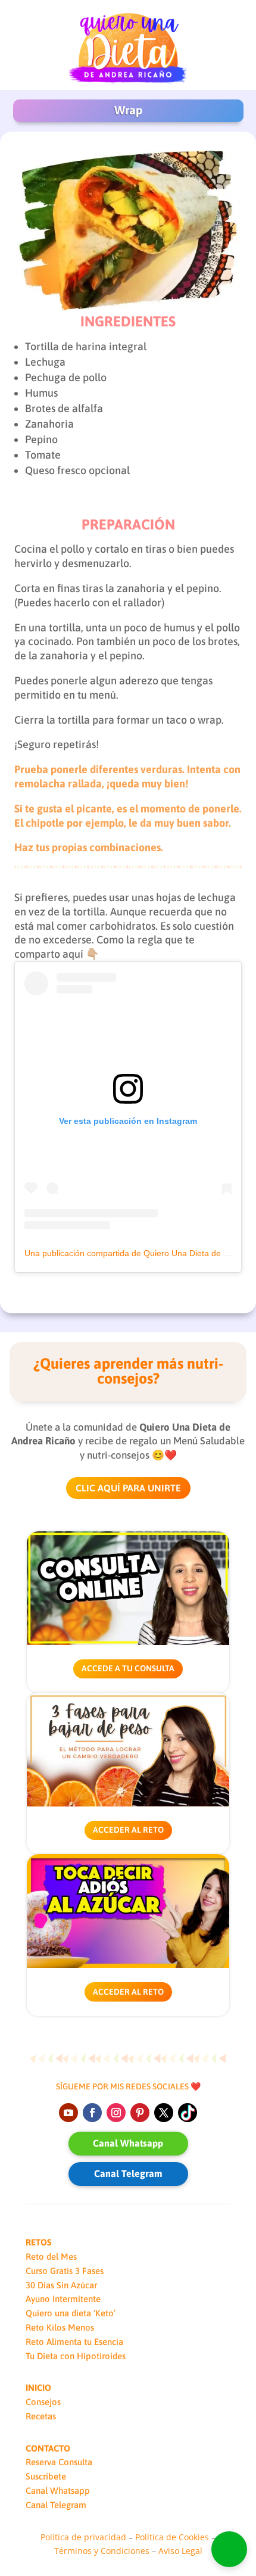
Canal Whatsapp (128, 2143)
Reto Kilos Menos (60, 2327)
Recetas (41, 2416)
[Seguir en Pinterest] (140, 2113)
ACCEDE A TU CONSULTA (128, 1668)
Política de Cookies (172, 2537)
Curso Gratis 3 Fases (65, 2271)
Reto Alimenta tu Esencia (74, 2342)
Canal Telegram (128, 2173)
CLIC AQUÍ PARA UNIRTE (128, 1488)
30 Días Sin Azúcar (61, 2285)
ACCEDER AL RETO (128, 1830)
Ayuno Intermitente (63, 2299)
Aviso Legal (180, 2551)
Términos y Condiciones (102, 2551)
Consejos (43, 2402)
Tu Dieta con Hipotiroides (76, 2356)
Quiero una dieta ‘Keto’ (71, 2313)
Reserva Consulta (59, 2462)
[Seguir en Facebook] (92, 2113)
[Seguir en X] (164, 2113)
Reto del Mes (51, 2256)
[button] (229, 2549)
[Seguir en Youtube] (68, 2113)
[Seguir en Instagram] (116, 2113)
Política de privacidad (83, 2537)
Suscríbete (46, 2476)
